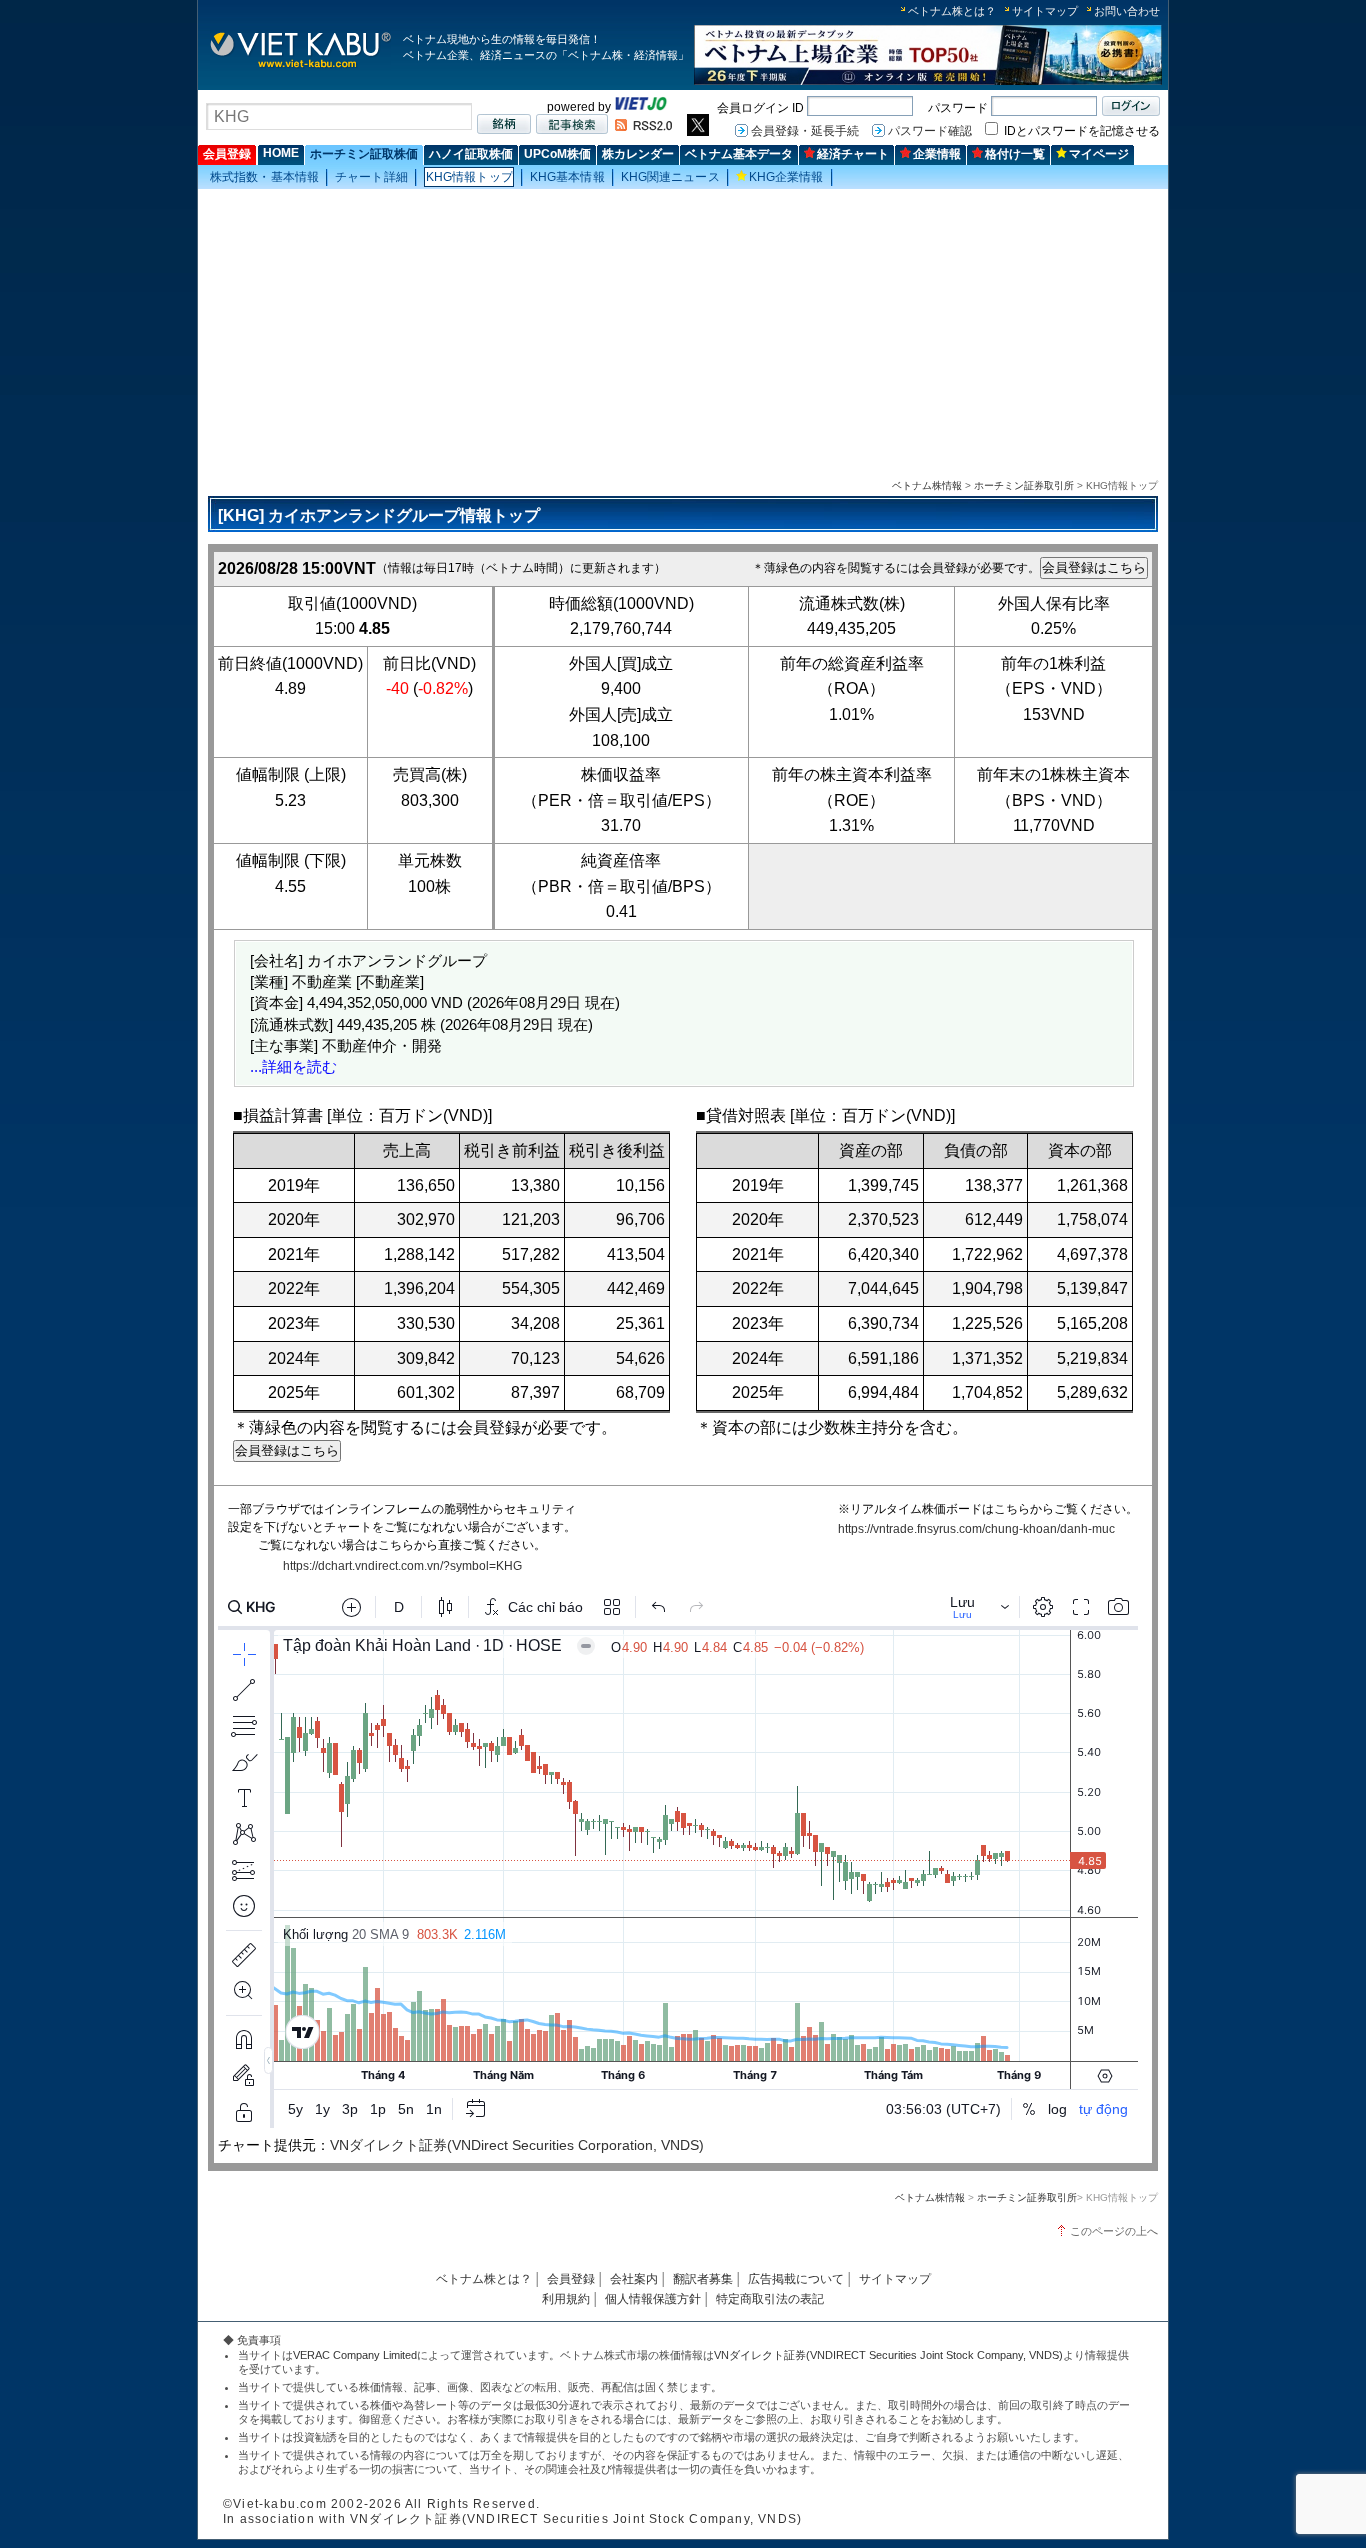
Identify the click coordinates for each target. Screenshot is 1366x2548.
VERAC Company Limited (355, 2355)
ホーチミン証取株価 (364, 154)
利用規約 (566, 2299)
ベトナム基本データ (739, 154)
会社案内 (634, 2279)
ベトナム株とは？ (952, 11)
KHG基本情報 (567, 177)
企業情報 (937, 154)
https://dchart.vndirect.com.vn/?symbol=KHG (402, 1566)
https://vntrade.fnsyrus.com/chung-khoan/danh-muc (976, 1529)
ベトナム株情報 (927, 485)
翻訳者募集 (703, 2279)
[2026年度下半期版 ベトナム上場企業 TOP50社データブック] (928, 81)
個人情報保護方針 (653, 2299)
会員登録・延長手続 (805, 131)
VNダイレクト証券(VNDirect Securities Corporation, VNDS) (517, 2145)
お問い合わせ (1127, 11)
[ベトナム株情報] (300, 66)
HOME (281, 153)
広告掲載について (796, 2279)
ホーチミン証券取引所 (1024, 485)
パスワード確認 (930, 131)
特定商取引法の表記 (770, 2299)
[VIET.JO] (641, 107)
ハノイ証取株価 (471, 154)
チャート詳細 (371, 177)
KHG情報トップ (469, 177)
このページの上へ (1114, 2231)
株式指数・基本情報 (264, 177)
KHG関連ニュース (670, 177)
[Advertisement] (683, 331)
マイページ (1099, 154)
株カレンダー (638, 154)
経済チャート (853, 154)
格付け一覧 (1015, 154)
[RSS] (643, 127)
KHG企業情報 (786, 177)
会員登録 (227, 154)
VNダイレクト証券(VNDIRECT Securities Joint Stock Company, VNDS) (888, 2355)
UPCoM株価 (557, 154)
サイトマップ (1045, 11)
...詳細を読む (293, 1066)
